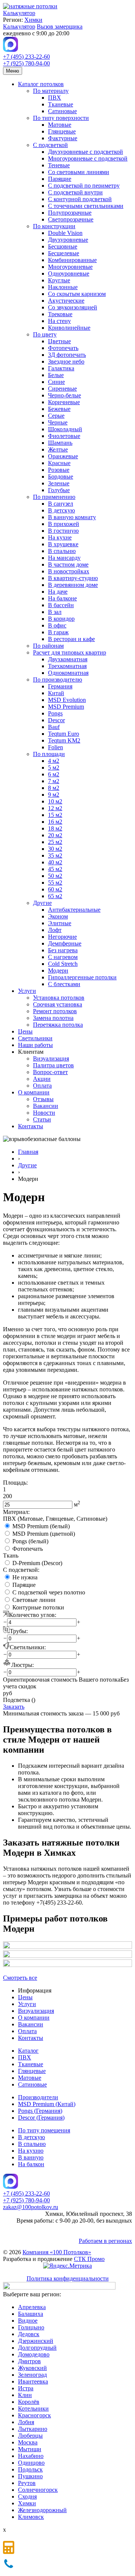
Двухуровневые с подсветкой (85, 152)
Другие (42, 903)
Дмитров (29, 2361)
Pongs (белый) (30, 1541)
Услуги (27, 991)
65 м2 (55, 896)
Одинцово (31, 2463)
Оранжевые (63, 456)
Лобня (26, 2422)
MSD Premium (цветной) (44, 1534)
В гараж (58, 632)
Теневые (59, 165)
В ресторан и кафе (71, 639)
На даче (58, 592)
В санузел (61, 504)
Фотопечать (63, 348)
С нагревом (63, 957)
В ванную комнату (72, 517)
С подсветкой (50, 145)
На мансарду (64, 558)
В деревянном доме (73, 585)
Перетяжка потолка (58, 1025)
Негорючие (62, 937)
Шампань (60, 443)
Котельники (33, 2409)
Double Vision (65, 233)
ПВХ (55, 98)
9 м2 (54, 795)
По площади (49, 754)
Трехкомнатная (67, 666)
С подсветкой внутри (75, 192)
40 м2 (55, 862)
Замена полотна (53, 1018)
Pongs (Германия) (40, 2111)
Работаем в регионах (105, 2241)
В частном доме (68, 564)
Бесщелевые (64, 253)
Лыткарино (33, 2429)
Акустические (66, 301)
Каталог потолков (41, 84)
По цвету (45, 334)
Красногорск (34, 2415)
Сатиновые (62, 111)
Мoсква (28, 2442)
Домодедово (34, 2354)
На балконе (62, 598)
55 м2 (55, 883)
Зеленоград (32, 2375)
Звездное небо (66, 361)
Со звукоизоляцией (73, 307)
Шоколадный (65, 429)
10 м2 (55, 801)
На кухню (31, 2151)
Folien (55, 747)
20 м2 (55, 835)
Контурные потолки (38, 1607)
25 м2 (55, 842)
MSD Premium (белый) (41, 1526)
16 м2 (55, 822)
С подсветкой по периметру (84, 186)
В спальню (62, 551)
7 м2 (54, 781)
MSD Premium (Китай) (47, 2104)
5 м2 (54, 767)
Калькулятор (19, 13)
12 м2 (55, 808)
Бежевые (59, 409)
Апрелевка (32, 2307)
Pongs (55, 713)
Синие (56, 382)
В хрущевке (63, 544)
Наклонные (63, 287)
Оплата (42, 1086)
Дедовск (29, 2334)
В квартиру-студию (73, 578)
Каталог (28, 2051)
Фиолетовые (64, 436)
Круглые (59, 280)
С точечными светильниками (86, 206)
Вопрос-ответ (50, 1072)
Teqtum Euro (64, 734)
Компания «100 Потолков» (57, 2252)
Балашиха (31, 2314)
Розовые (59, 470)
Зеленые (59, 483)
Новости (44, 1113)
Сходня (27, 2496)
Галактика (61, 368)
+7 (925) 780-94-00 (26, 63)
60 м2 (55, 889)
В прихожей (64, 524)
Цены (25, 1031)
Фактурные (63, 138)
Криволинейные (69, 328)
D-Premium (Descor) (37, 1563)
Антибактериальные (74, 910)
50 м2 (55, 876)
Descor (56, 720)
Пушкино (30, 2476)
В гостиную (63, 531)
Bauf (54, 727)
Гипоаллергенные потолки (82, 977)
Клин (25, 2395)
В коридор (61, 619)
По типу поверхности (61, 118)
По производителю (58, 680)
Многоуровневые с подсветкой (88, 158)
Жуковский (32, 2368)
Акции (42, 1079)
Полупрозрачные (70, 213)
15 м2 (55, 815)
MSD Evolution (67, 700)
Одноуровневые (69, 274)
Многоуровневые (70, 267)
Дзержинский (36, 2341)
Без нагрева (63, 950)
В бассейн (61, 605)
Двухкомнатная (68, 659)
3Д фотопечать (67, 355)
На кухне (60, 537)
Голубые (59, 490)
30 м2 (55, 849)
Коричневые (64, 402)
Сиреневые (62, 389)
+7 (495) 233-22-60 (26, 57)
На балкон (31, 2164)
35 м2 (55, 855)
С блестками (64, 984)
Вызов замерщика (60, 27)
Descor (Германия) (41, 2118)
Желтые (58, 449)
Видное (28, 2321)
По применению (54, 497)
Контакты (31, 1126)
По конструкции (54, 226)
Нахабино (31, 2456)
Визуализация (51, 1058)
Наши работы (35, 1045)
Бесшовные (63, 246)
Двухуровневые (68, 240)
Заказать (14, 1707)
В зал (55, 612)
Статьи (42, 1119)
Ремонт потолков (55, 1011)
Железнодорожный (42, 2510)
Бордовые (61, 477)
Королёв (29, 2402)
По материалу (51, 91)
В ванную (31, 2157)
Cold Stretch (63, 964)
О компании (34, 1092)
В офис (57, 625)
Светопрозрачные (71, 219)
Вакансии (46, 1106)
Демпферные (65, 943)
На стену (59, 321)
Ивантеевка (33, 2381)
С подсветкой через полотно (49, 1592)
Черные (58, 422)
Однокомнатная (68, 673)
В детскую (61, 510)
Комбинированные (72, 260)
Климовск (31, 2517)
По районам (48, 646)
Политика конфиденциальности (68, 2278)
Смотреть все (20, 1978)
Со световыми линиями (79, 172)
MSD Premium (66, 707)
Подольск (30, 2469)
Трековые (60, 314)
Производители (38, 2097)
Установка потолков (59, 998)
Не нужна (25, 1577)
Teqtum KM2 (64, 740)
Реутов (27, 2483)
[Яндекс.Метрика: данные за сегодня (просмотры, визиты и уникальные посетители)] (67, 2266)
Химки (33, 20)
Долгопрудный (37, 2348)
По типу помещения (44, 2130)
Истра (26, 2388)
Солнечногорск (38, 2490)
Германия (60, 686)
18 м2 (55, 828)
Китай (56, 693)
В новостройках (69, 571)
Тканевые (61, 104)
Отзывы (43, 1099)
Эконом (58, 916)
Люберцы (30, 2436)
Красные (59, 463)
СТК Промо (89, 2259)
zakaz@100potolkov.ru (31, 2207)
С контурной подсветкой (80, 199)
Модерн (58, 971)
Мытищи (30, 2449)
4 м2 (54, 761)
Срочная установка (58, 1004)
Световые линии (34, 1600)
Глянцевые (62, 131)
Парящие (60, 179)
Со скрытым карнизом (77, 294)
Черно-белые (64, 395)
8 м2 (54, 788)
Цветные (59, 341)
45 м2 (55, 869)
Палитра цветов (53, 1065)
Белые (56, 375)
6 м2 (54, 774)
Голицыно (31, 2327)
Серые (56, 416)
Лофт (55, 930)
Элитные (60, 923)
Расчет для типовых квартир (70, 652)
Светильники (35, 1038)
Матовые (60, 125)
